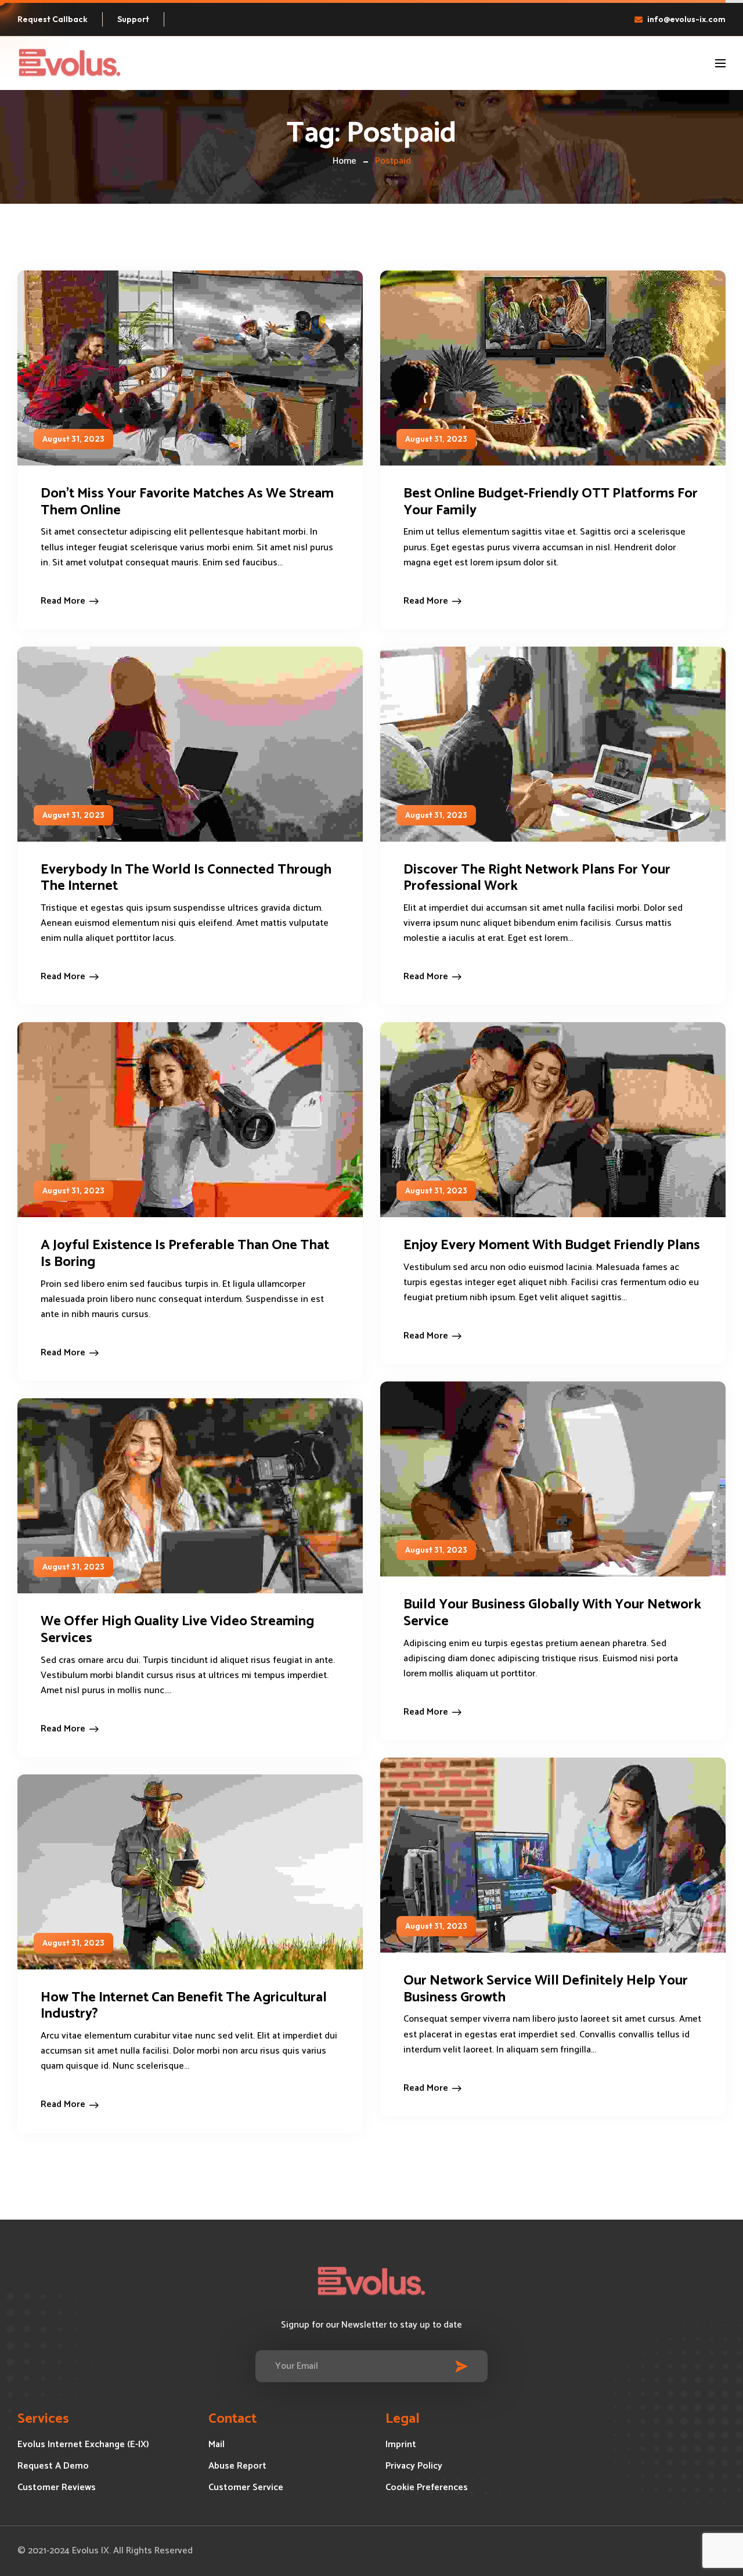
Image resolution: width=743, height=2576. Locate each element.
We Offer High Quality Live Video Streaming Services (177, 1630)
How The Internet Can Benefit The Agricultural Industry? (184, 2006)
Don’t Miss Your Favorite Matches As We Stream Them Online (187, 502)
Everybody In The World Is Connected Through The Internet (186, 878)
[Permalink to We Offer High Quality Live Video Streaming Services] (208, 1496)
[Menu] (720, 63)
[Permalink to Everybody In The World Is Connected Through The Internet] (208, 744)
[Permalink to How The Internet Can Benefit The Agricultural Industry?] (208, 1872)
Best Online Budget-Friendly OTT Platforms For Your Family (551, 502)
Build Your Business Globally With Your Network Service (552, 1613)
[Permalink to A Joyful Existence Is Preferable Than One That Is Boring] (208, 1119)
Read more (63, 601)
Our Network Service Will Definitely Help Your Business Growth (546, 1989)
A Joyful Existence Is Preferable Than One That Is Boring (185, 1254)
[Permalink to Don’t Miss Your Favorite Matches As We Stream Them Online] (208, 368)
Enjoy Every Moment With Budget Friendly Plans (552, 1245)
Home (345, 161)
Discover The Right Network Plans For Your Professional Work (537, 878)
